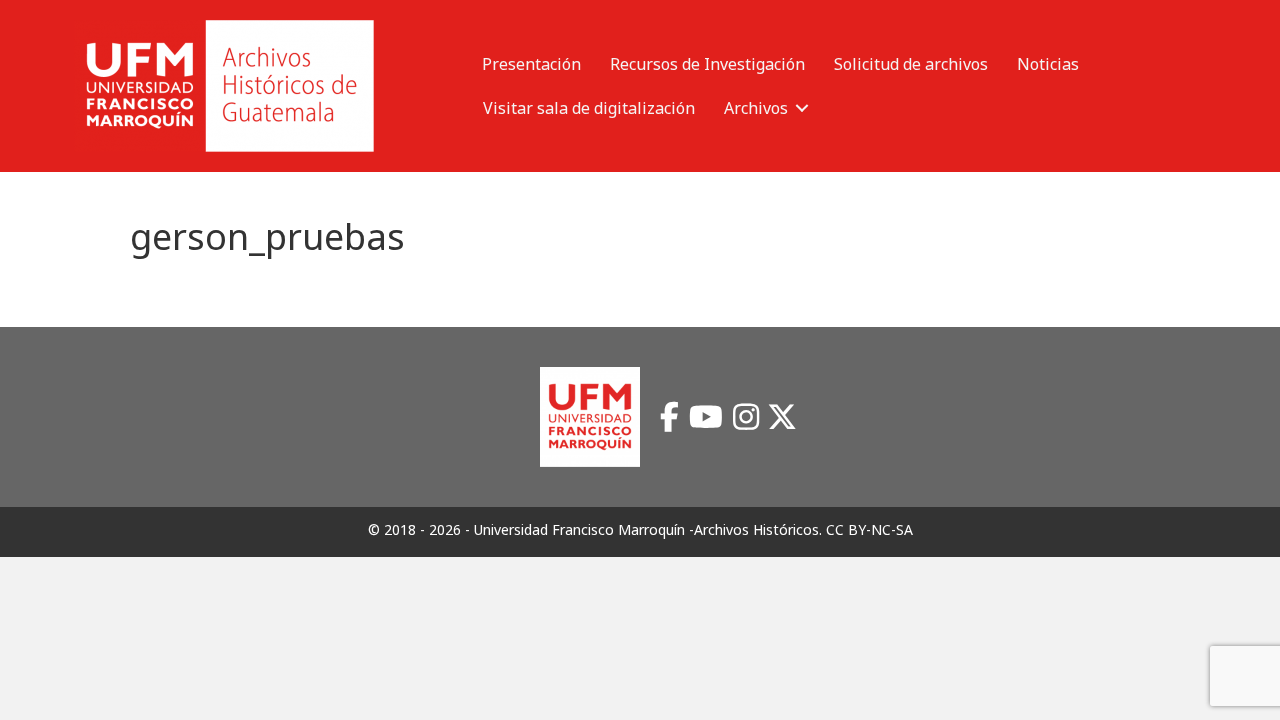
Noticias (1048, 64)
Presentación (531, 64)
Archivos (756, 108)
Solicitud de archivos (911, 64)
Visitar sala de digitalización (589, 108)
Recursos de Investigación (707, 64)
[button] (802, 108)
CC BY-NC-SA (869, 529)
